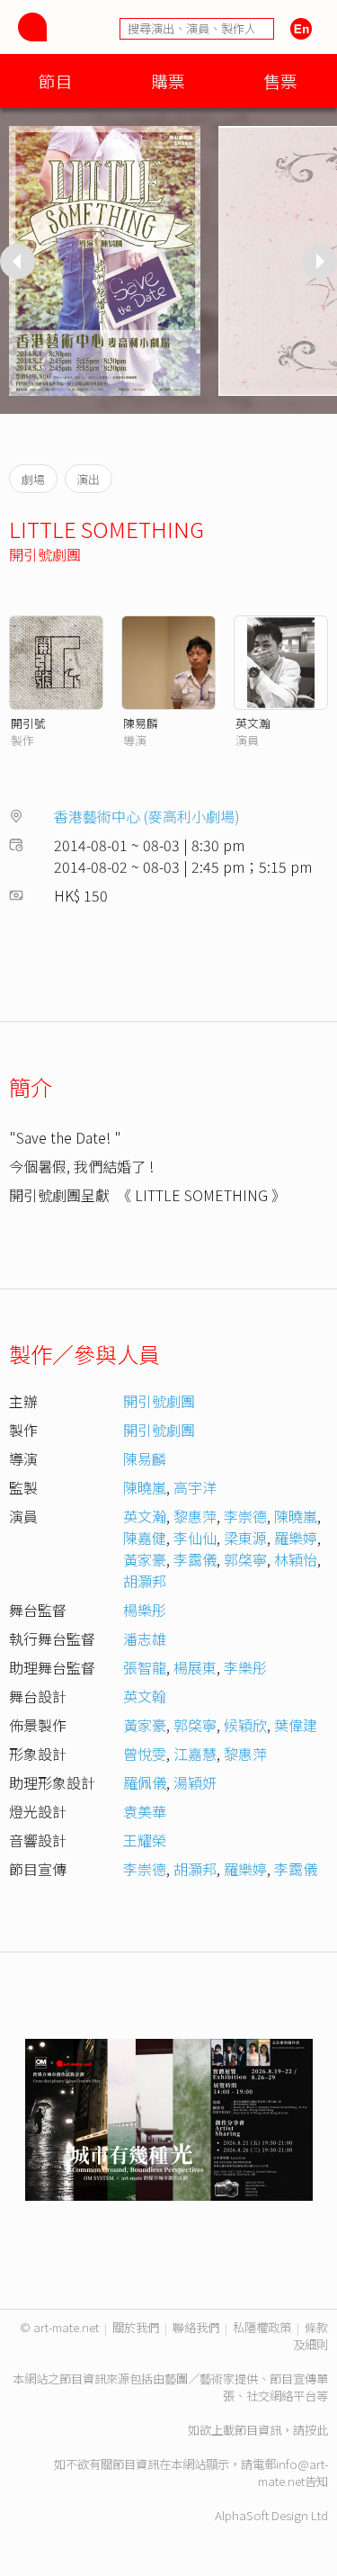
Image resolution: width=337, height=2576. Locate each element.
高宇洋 (195, 1487)
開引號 (28, 723)
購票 (168, 81)
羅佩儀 (145, 1782)
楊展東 (195, 1667)
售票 (280, 81)
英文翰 (145, 1696)
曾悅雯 (145, 1754)
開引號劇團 (45, 554)
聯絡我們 (196, 2327)
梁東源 (245, 1538)
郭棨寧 (245, 1559)
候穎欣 (245, 1725)
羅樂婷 (296, 1538)
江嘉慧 (195, 1754)
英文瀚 (253, 723)
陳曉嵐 (145, 1487)
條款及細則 (310, 2336)
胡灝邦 (145, 1581)
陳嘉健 (145, 1538)
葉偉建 (296, 1725)
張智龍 (145, 1667)
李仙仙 (195, 1538)
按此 (316, 2430)
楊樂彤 (145, 1610)
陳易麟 (141, 723)
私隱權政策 (262, 2327)
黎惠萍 (195, 1516)
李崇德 (245, 1516)
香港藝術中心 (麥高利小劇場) (147, 816)
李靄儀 (195, 1559)
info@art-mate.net (293, 2473)
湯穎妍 (195, 1782)
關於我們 (136, 2327)
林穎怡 (296, 1559)
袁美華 (145, 1811)
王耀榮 (145, 1840)
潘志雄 (145, 1638)
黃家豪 (145, 1559)
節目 (56, 81)
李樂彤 (245, 1667)
